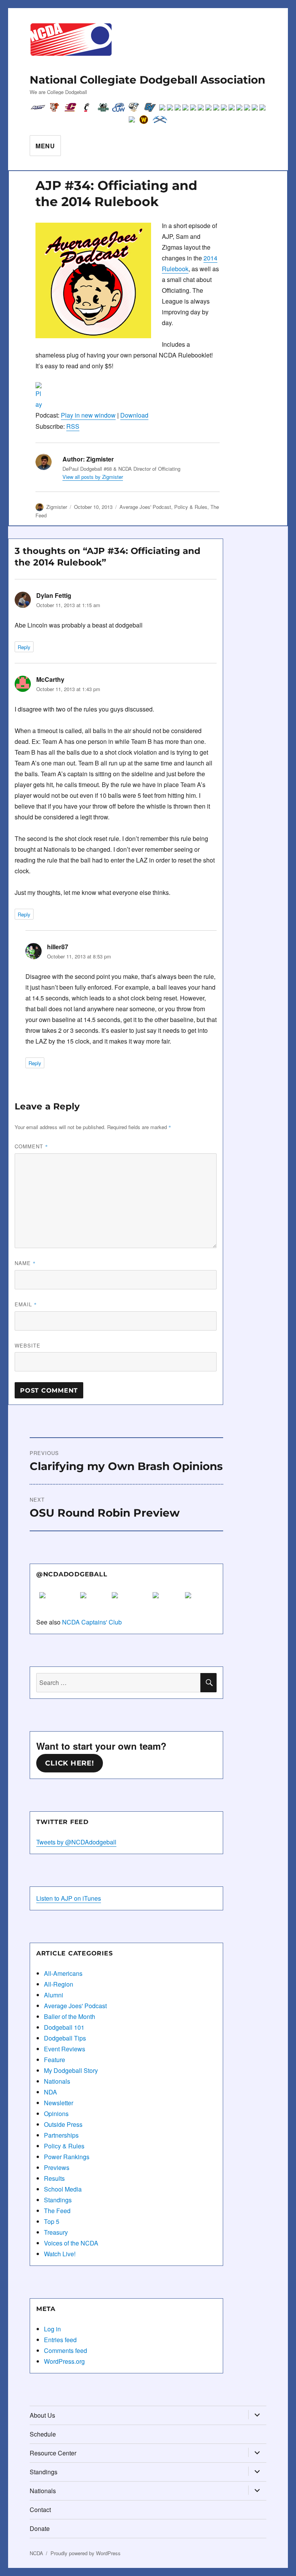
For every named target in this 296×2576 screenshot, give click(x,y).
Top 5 (52, 2221)
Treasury (56, 2232)
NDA (50, 2092)
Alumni (54, 1995)
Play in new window (88, 415)
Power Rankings (67, 2157)
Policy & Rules (191, 507)
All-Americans (63, 1973)
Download (134, 415)
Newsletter (59, 2103)
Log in (52, 2329)
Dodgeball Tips (65, 2038)
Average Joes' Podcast (145, 507)
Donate (40, 2528)
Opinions (56, 2114)
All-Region (59, 1984)
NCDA (36, 2553)
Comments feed (66, 2350)
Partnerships (61, 2135)
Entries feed (60, 2340)
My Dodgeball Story (71, 2070)
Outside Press (63, 2124)
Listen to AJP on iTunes (69, 1898)
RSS (73, 426)
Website (28, 1345)
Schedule (43, 2434)
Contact (40, 2510)
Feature (55, 2060)
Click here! (69, 1763)
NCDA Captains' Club (92, 1622)
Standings (58, 2200)
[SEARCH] (209, 1683)
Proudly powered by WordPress (86, 2553)
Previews (57, 2167)
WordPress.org (64, 2361)
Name (25, 1263)
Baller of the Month (70, 2016)
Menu (45, 146)
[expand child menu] (257, 2415)
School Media (63, 2189)
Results (54, 2178)
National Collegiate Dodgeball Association (147, 80)
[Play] (128, 396)
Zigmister (57, 507)
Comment (31, 1146)
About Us (42, 2415)
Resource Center (53, 2453)
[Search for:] (119, 1682)
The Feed (57, 2211)
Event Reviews (65, 2049)
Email (26, 1304)
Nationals (57, 2081)
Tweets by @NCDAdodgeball (76, 1842)
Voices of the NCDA (71, 2243)
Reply (24, 647)
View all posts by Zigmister (93, 477)
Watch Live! (60, 2254)
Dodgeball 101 (64, 2027)
